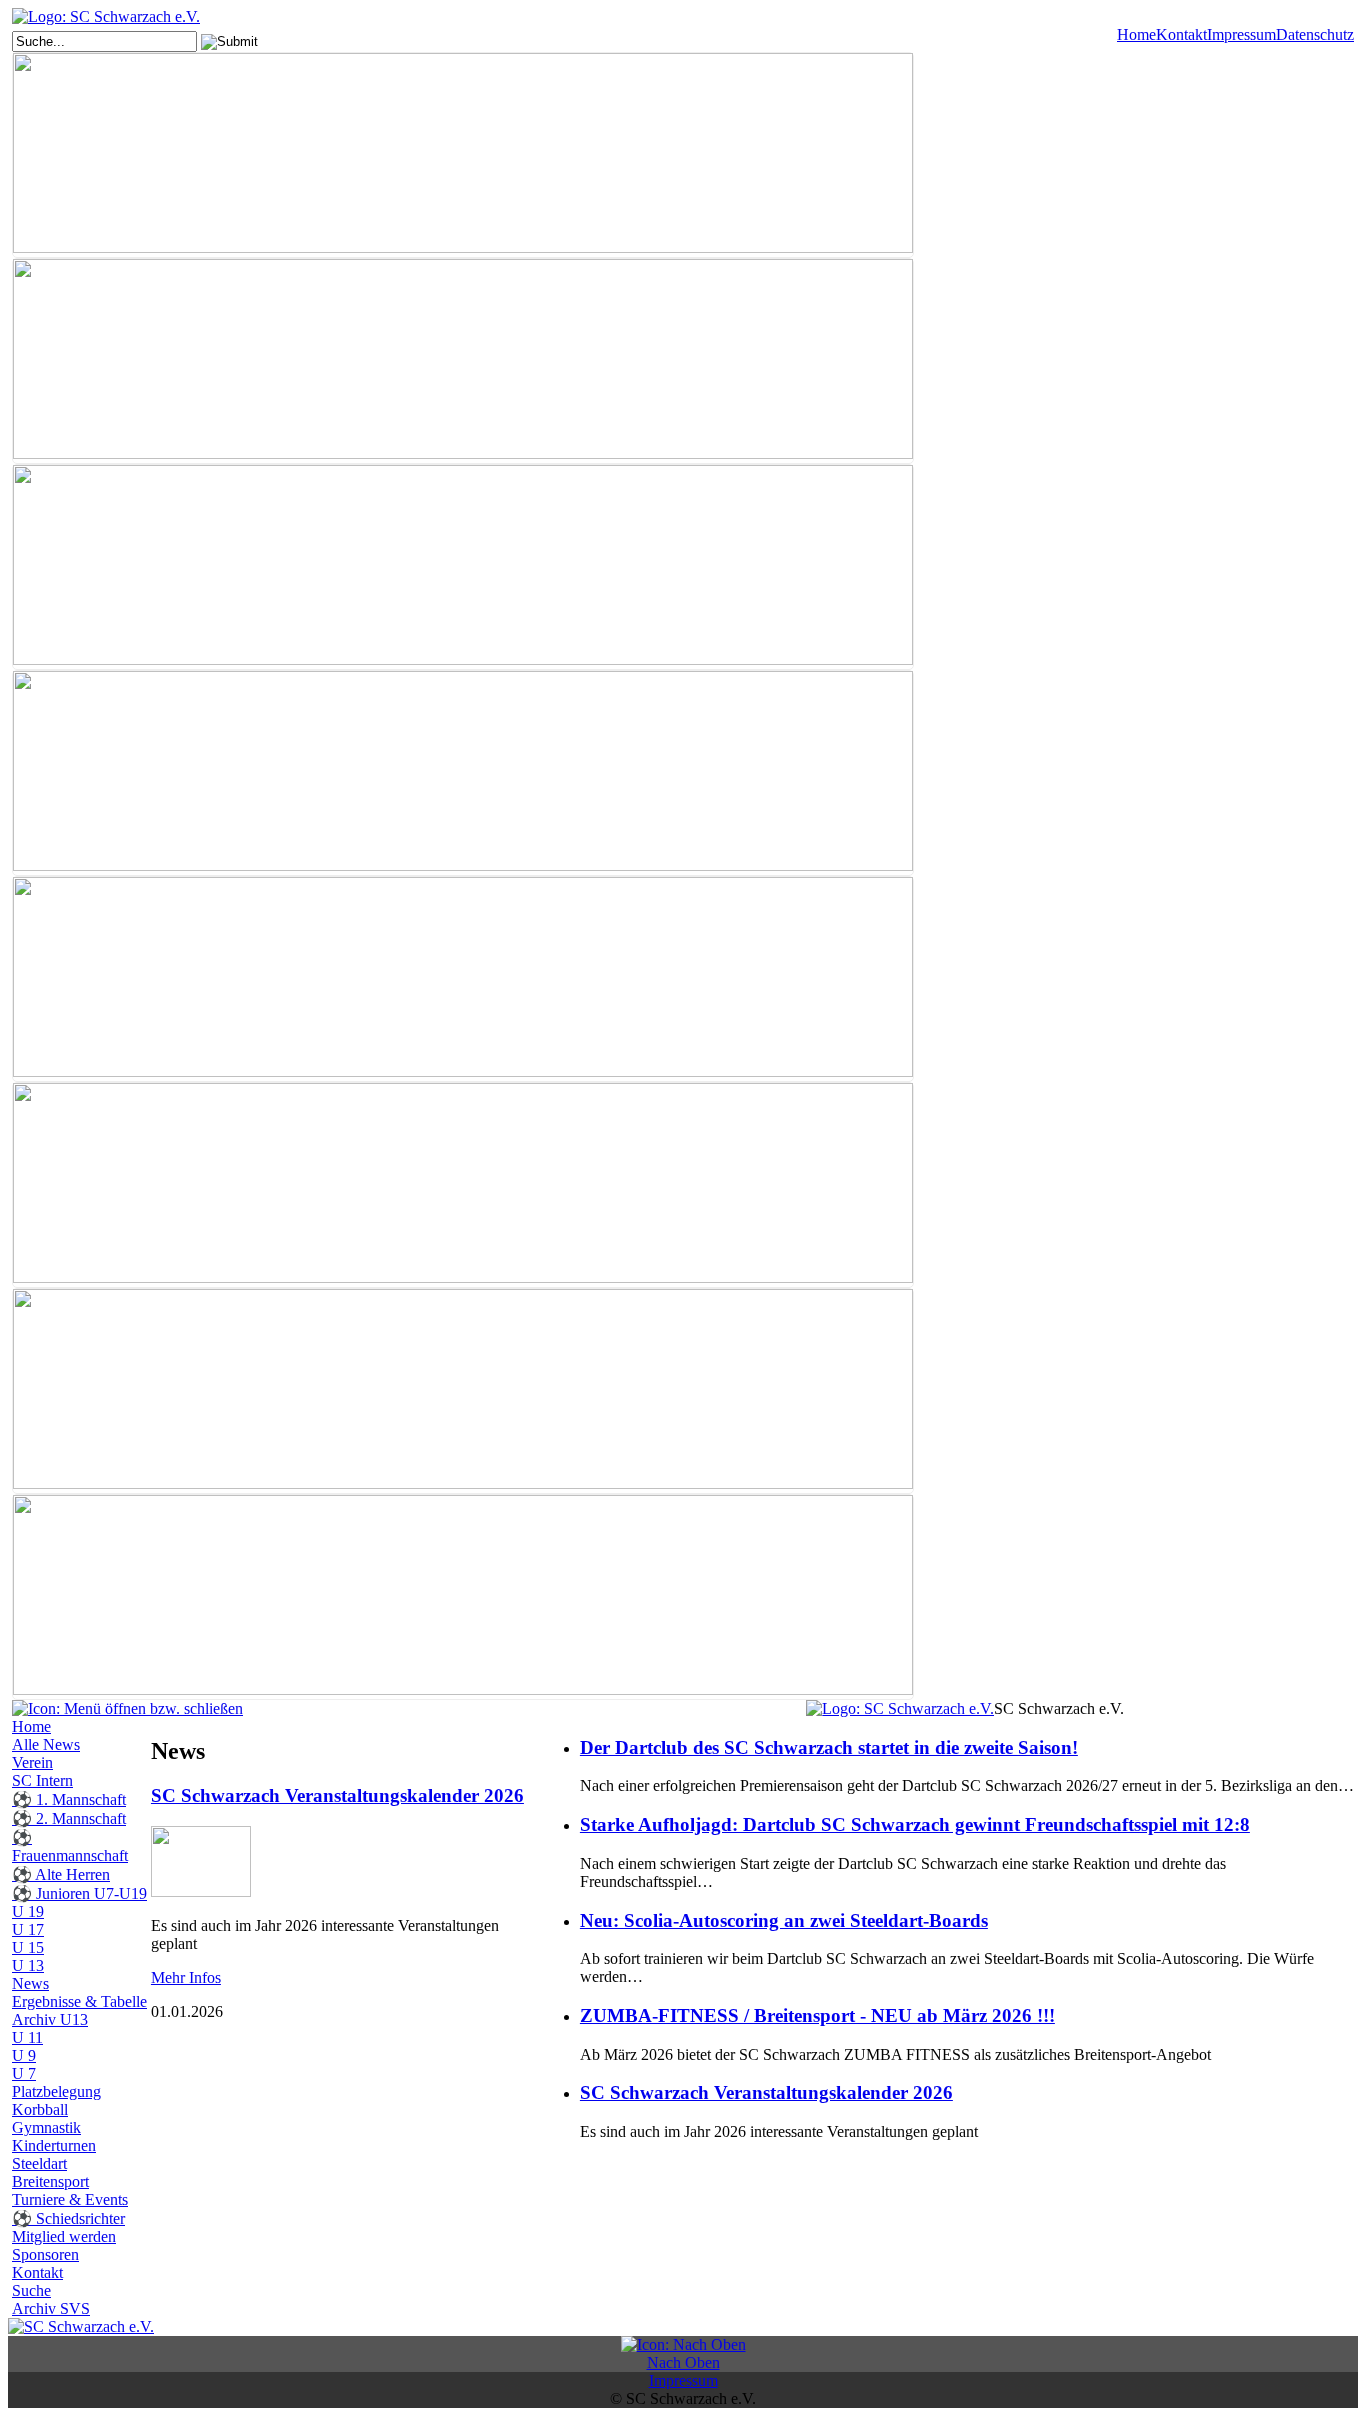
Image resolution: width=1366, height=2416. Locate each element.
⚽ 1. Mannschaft (69, 1799)
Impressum (1241, 34)
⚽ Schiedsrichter (68, 2218)
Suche (31, 2290)
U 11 (27, 2037)
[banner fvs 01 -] (463, 567)
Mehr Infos (186, 1977)
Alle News (46, 1744)
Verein (32, 1762)
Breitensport (50, 2181)
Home (1136, 34)
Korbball (40, 2109)
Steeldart (39, 2163)
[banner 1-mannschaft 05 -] (463, 155)
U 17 (28, 1929)
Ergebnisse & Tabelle (79, 2001)
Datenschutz (1315, 34)
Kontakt (1181, 34)
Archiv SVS (51, 2308)
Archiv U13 (50, 2019)
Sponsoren (45, 2254)
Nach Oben (683, 2362)
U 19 (28, 1911)
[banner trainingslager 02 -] (463, 1597)
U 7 (24, 2073)
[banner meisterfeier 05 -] (463, 1185)
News (30, 1983)
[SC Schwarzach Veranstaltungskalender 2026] (201, 1891)
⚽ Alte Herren (61, 1874)
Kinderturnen (54, 2145)
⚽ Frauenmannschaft (70, 1846)
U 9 (24, 2055)
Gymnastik (46, 2127)
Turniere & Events (70, 2199)
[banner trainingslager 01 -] (463, 1391)
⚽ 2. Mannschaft (69, 1818)
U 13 (28, 1965)
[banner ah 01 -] (463, 361)
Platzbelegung (56, 2091)
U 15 (28, 1947)
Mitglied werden (64, 2236)
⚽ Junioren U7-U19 (79, 1893)
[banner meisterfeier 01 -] (463, 979)
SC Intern (42, 1780)
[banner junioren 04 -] (463, 773)
